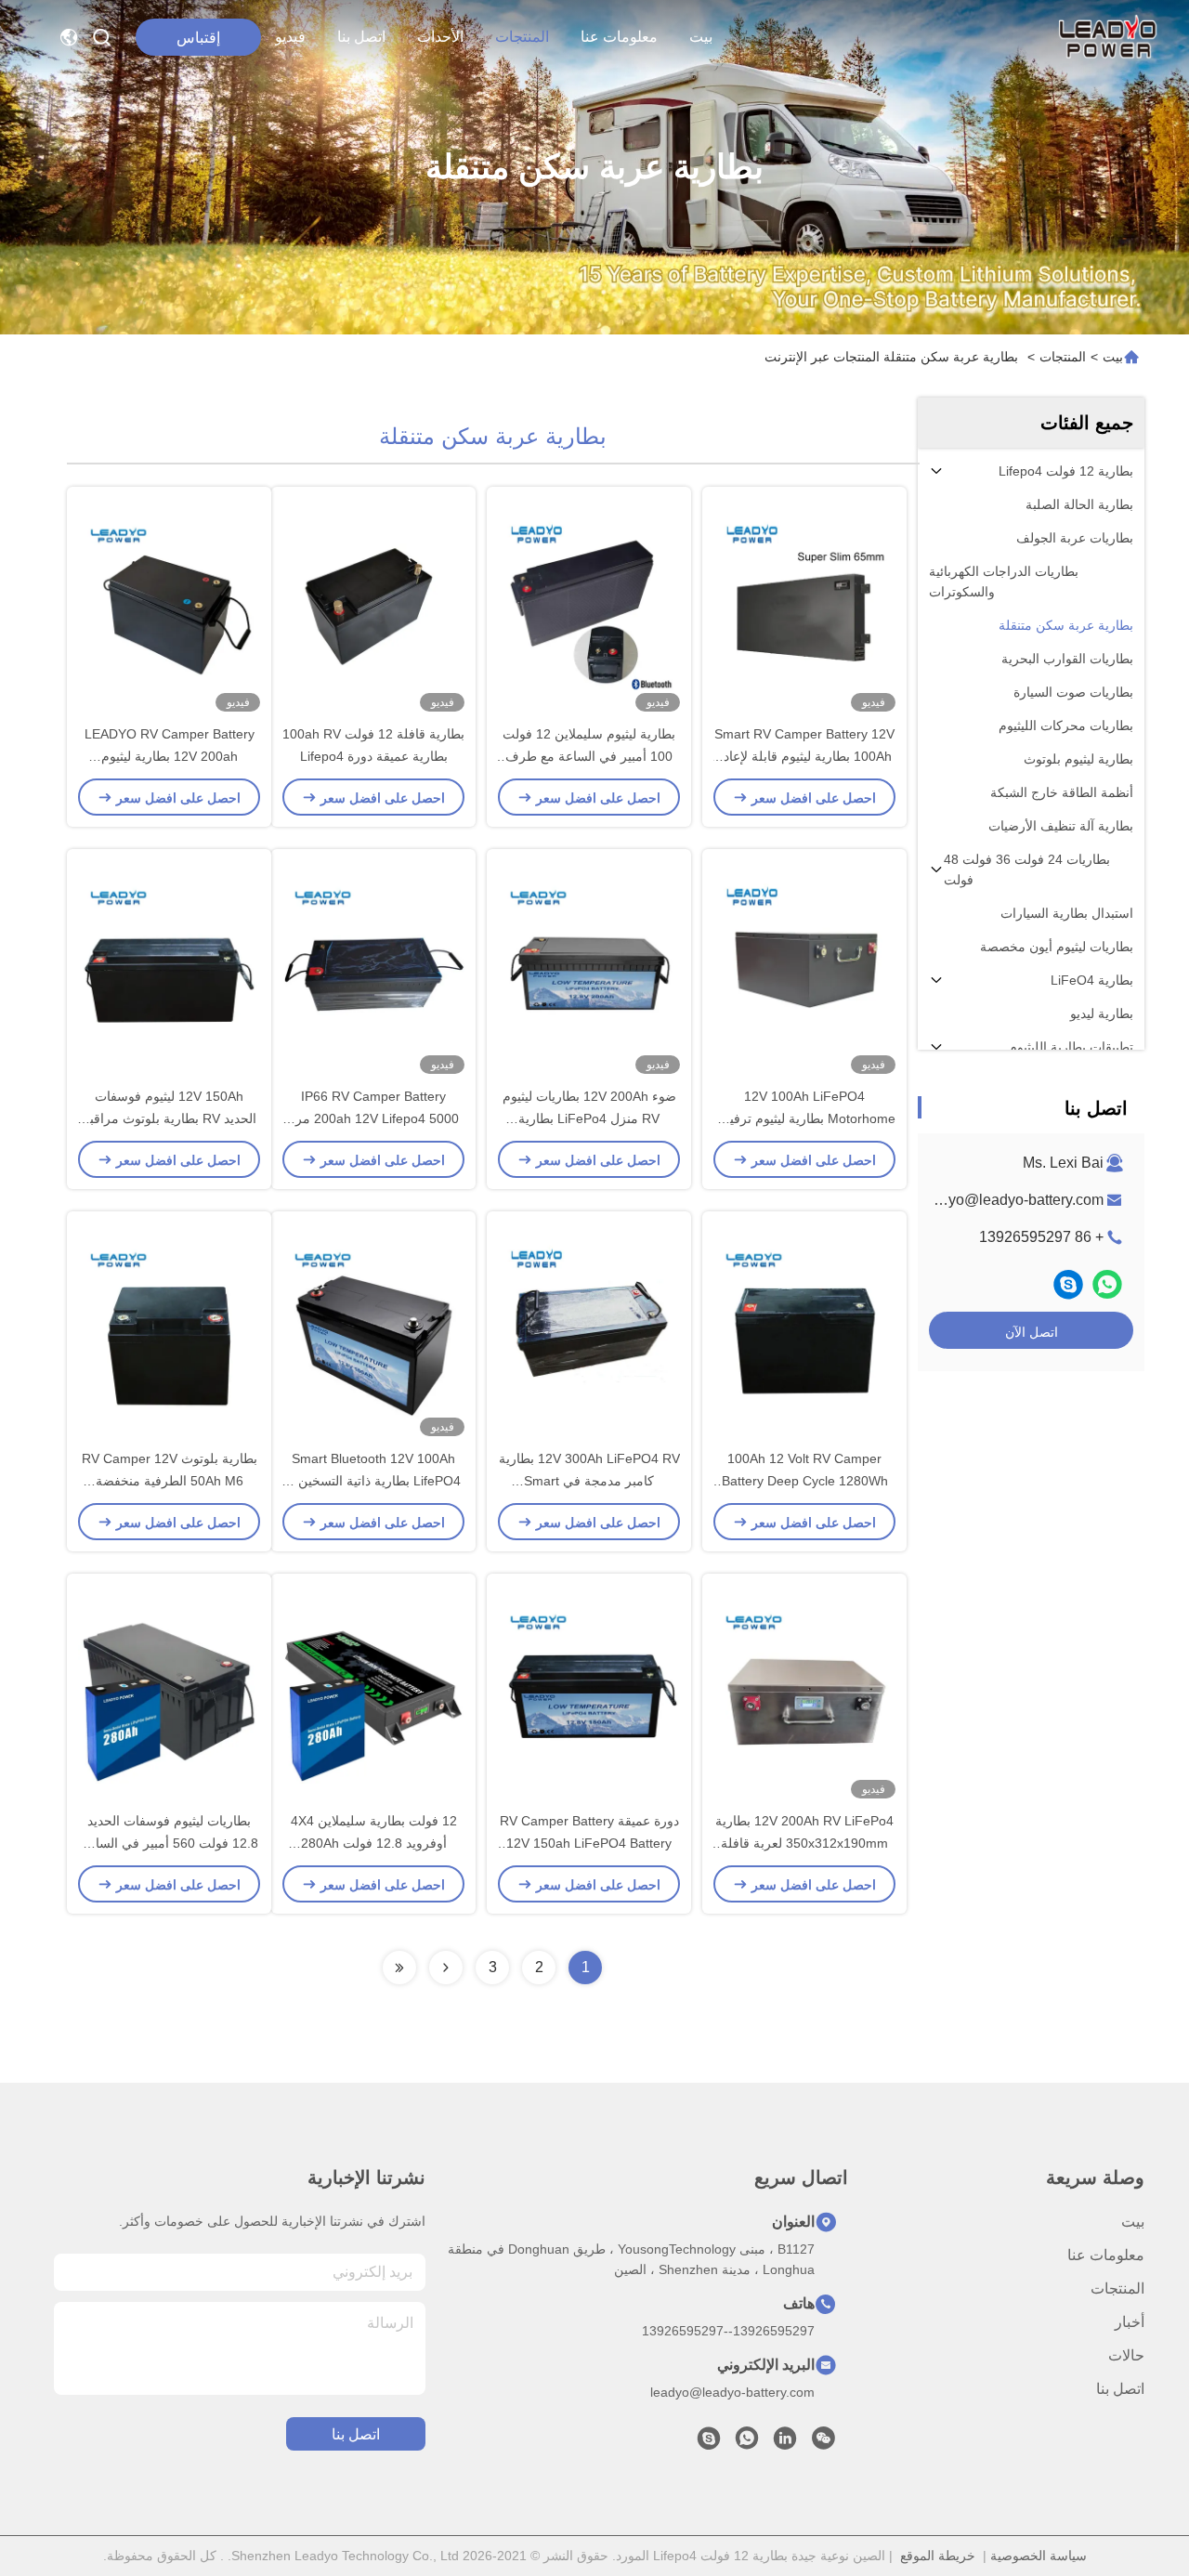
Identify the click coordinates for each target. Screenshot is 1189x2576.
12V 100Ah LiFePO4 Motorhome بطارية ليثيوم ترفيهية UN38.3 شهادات (804, 1118)
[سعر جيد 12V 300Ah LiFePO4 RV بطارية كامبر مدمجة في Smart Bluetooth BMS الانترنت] (589, 1329)
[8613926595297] (747, 2443)
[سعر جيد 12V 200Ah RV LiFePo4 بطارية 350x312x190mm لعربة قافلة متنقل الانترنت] (804, 1692)
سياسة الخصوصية (1039, 2556)
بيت (701, 37)
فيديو (290, 37)
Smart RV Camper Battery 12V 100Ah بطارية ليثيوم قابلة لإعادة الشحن (804, 756)
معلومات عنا (619, 37)
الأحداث (440, 37)
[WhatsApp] (1107, 1284)
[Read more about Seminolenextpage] (446, 1968)
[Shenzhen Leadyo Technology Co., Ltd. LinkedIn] (785, 2443)
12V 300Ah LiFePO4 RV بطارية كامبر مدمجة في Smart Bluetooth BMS (589, 1481)
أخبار (1130, 2322)
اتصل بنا (361, 37)
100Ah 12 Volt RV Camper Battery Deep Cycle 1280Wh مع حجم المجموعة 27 (805, 1481)
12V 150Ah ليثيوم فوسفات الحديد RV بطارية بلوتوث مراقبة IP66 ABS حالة (170, 1118)
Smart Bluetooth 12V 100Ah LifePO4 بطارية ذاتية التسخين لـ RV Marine (374, 1481)
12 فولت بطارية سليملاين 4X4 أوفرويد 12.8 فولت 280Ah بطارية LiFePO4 (374, 1843)
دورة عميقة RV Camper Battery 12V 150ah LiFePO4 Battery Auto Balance (589, 1843)
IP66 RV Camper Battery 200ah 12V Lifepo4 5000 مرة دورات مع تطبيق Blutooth (374, 1118)
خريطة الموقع (938, 2556)
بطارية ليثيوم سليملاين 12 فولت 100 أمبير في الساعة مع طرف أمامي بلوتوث (589, 756)
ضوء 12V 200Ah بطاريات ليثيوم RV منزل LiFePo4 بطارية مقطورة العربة (589, 1118)
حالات (1126, 2355)
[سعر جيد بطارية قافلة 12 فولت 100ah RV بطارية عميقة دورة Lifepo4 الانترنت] (373, 605)
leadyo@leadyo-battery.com (1012, 1200)
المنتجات (522, 37)
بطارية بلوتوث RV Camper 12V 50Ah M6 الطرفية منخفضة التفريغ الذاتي (170, 1481)
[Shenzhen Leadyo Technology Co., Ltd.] (1105, 37)
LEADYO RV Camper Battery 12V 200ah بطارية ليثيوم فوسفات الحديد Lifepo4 (170, 756)
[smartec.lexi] (1068, 1284)
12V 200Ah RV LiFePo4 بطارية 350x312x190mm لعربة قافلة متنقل (804, 1843)
